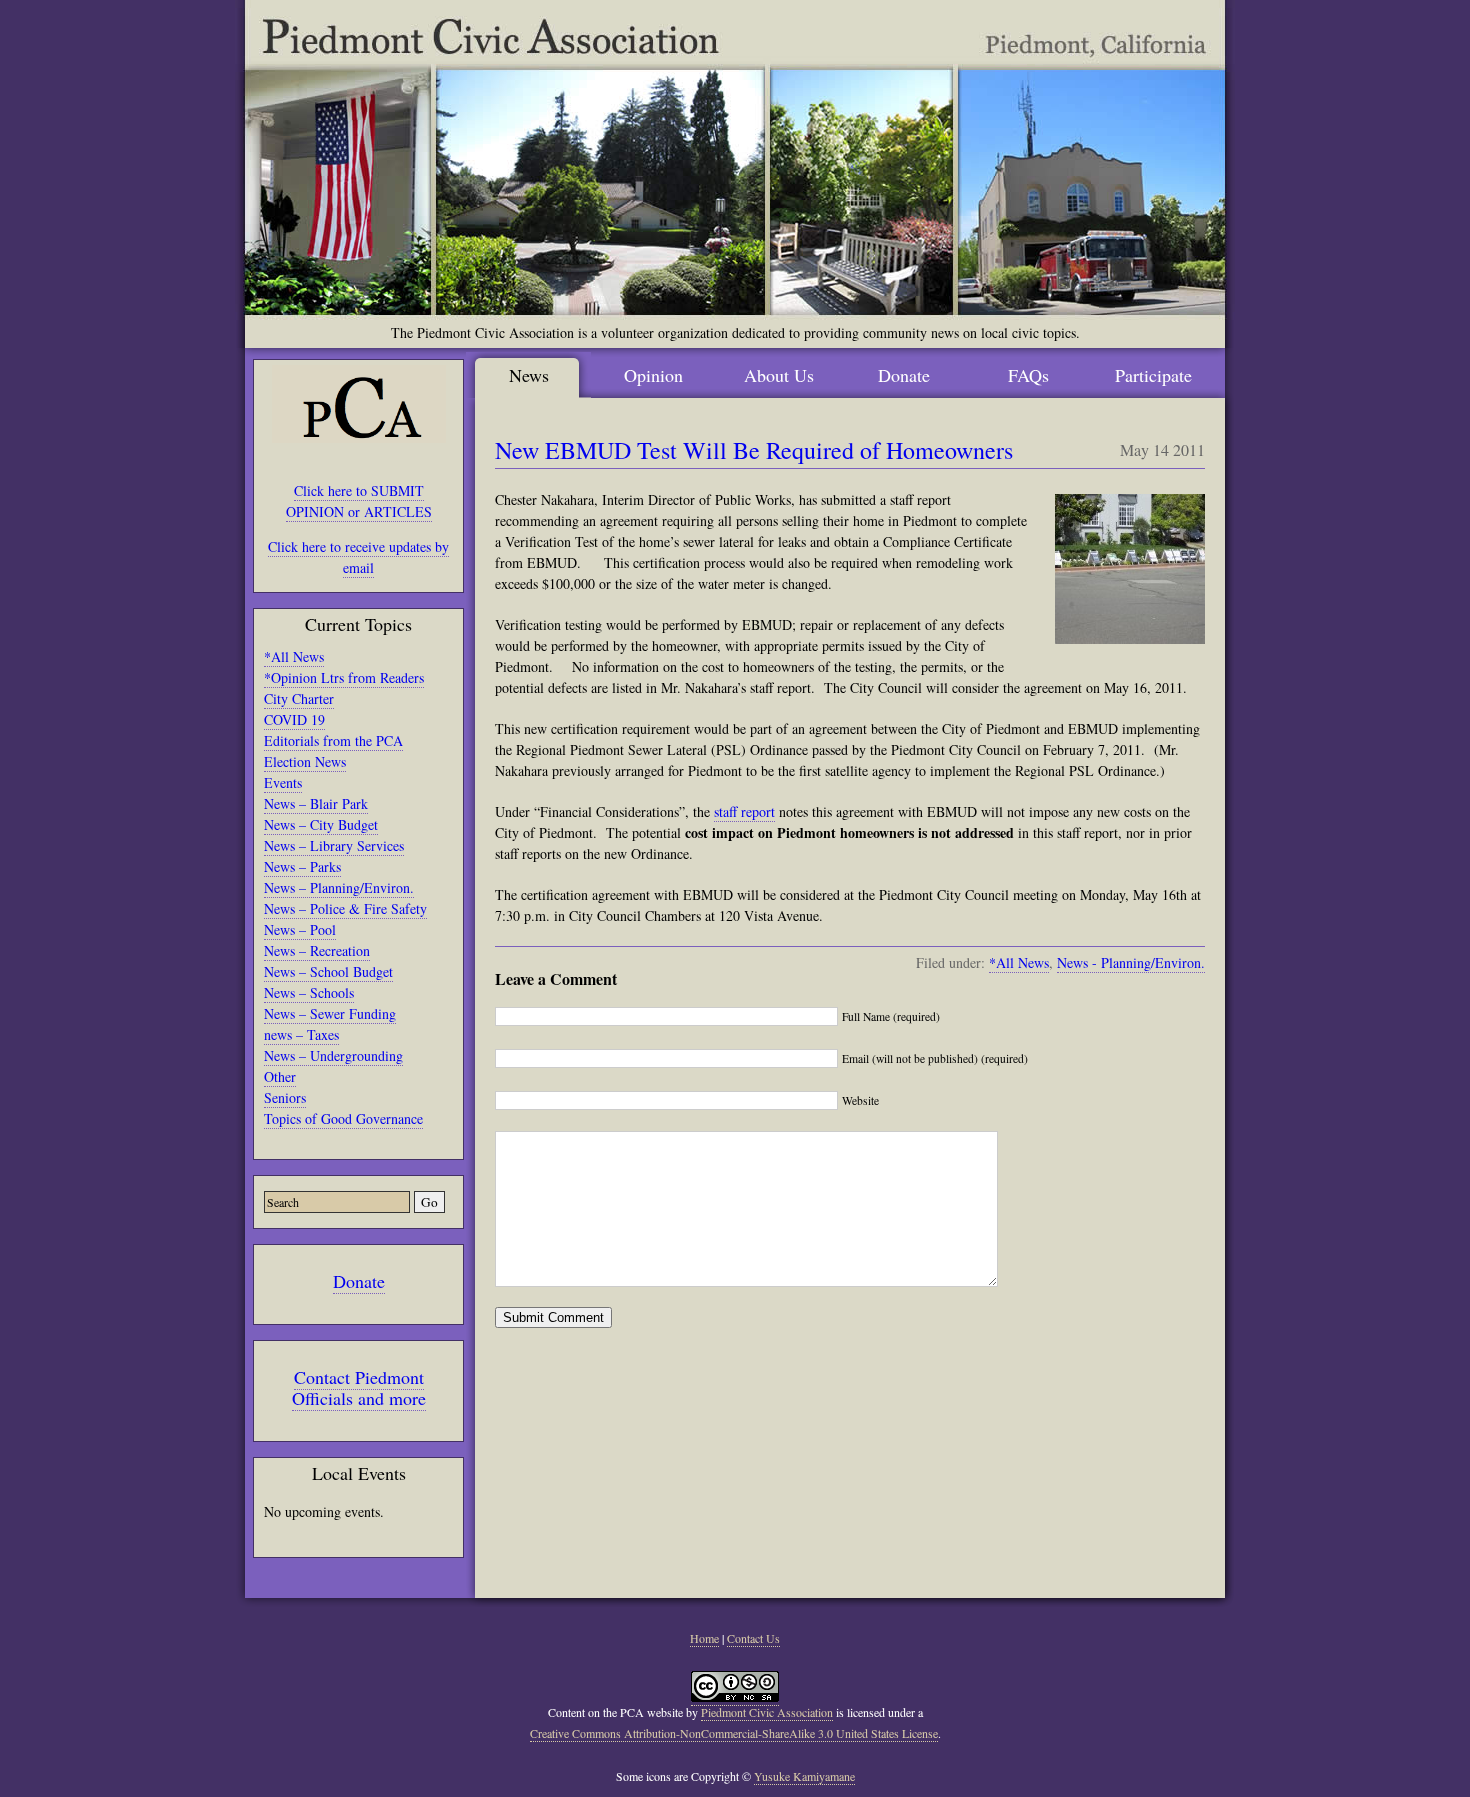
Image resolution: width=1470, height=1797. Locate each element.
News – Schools (309, 992)
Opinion (653, 375)
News (529, 375)
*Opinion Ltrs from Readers (344, 677)
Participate (1153, 375)
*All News (294, 656)
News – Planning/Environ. (339, 887)
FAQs (1028, 375)
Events (283, 782)
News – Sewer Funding (330, 1013)
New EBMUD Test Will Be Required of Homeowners (754, 450)
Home (704, 1638)
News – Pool (300, 929)
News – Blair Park (316, 803)
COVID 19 (294, 719)
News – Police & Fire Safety (345, 908)
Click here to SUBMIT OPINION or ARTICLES (359, 501)
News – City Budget (321, 824)
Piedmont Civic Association (767, 1712)
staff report (744, 811)
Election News (305, 761)
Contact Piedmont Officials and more (359, 1387)
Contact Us (753, 1638)
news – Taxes (301, 1034)
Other (280, 1076)
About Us (779, 375)
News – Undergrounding (333, 1055)
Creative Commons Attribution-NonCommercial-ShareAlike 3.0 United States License (734, 1733)
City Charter (299, 698)
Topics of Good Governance (343, 1118)
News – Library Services (334, 845)
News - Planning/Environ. (1131, 962)
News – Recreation (317, 950)
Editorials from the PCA (333, 740)
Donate (359, 1281)
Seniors (285, 1097)
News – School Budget (328, 971)
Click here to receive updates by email (358, 557)
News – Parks (302, 866)
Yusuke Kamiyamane (804, 1776)
